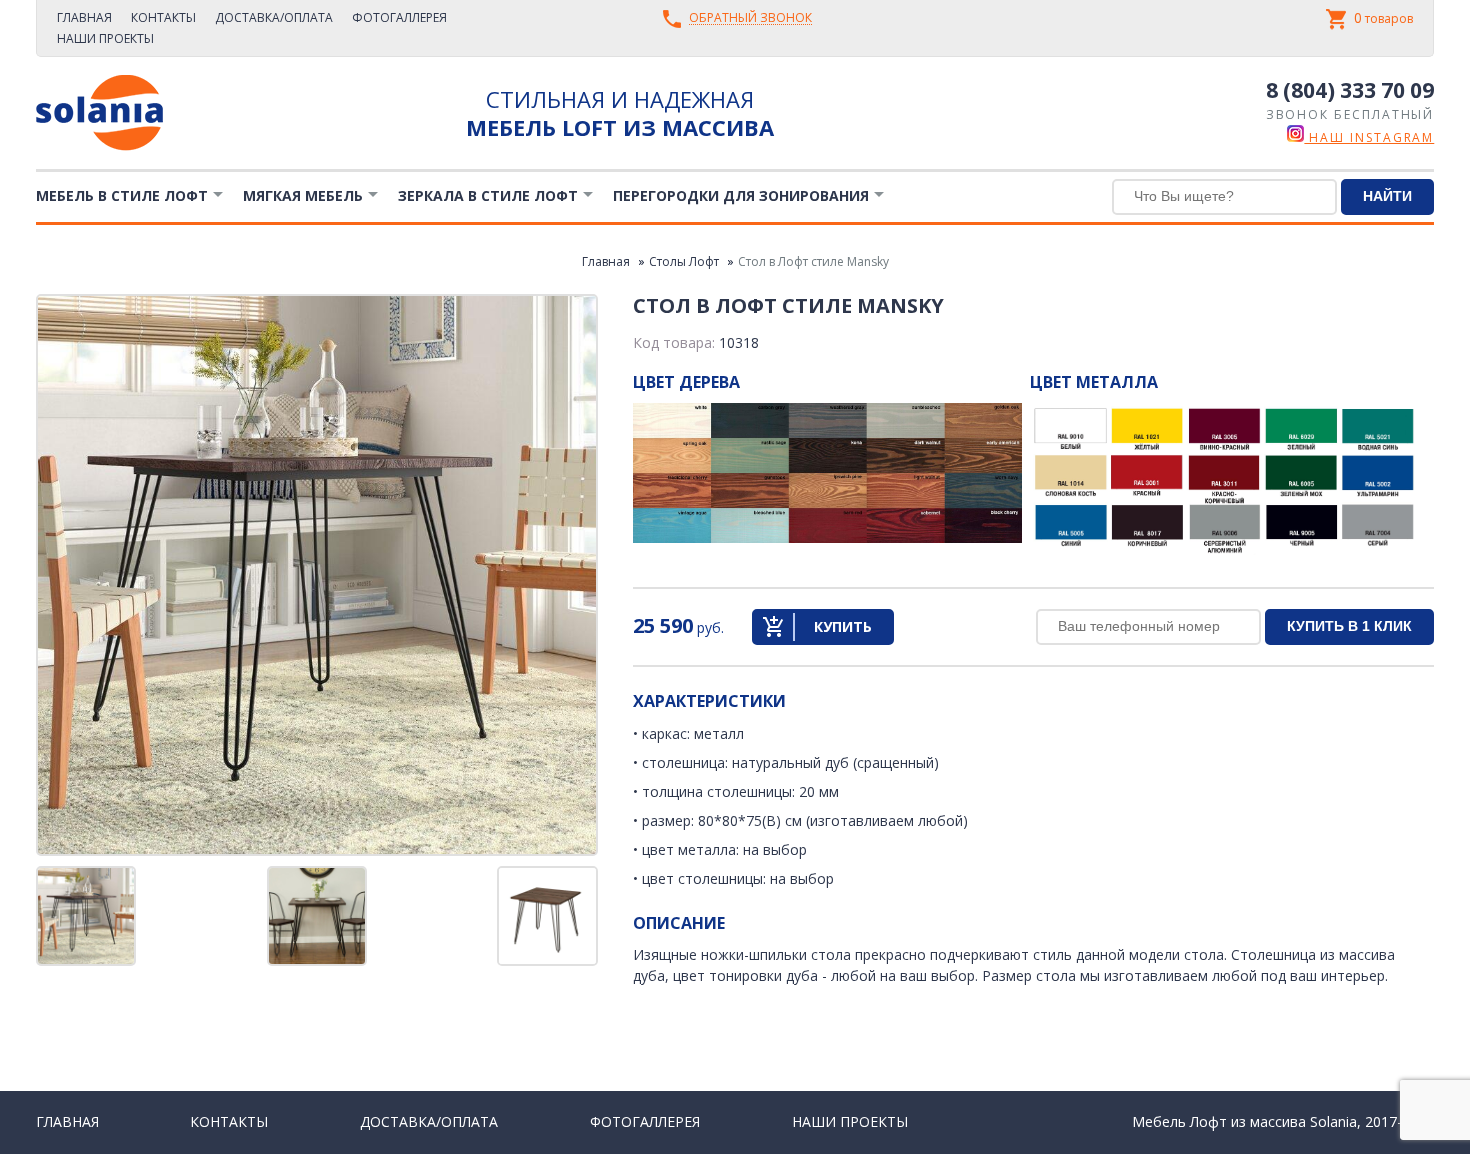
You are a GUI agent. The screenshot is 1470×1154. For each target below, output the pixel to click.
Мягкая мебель (303, 195)
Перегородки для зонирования (741, 195)
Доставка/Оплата (274, 17)
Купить (843, 626)
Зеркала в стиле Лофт (488, 195)
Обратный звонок (750, 18)
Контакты (163, 17)
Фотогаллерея (399, 17)
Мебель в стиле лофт (122, 195)
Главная (84, 17)
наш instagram (1369, 137)
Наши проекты (105, 38)
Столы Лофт (684, 261)
